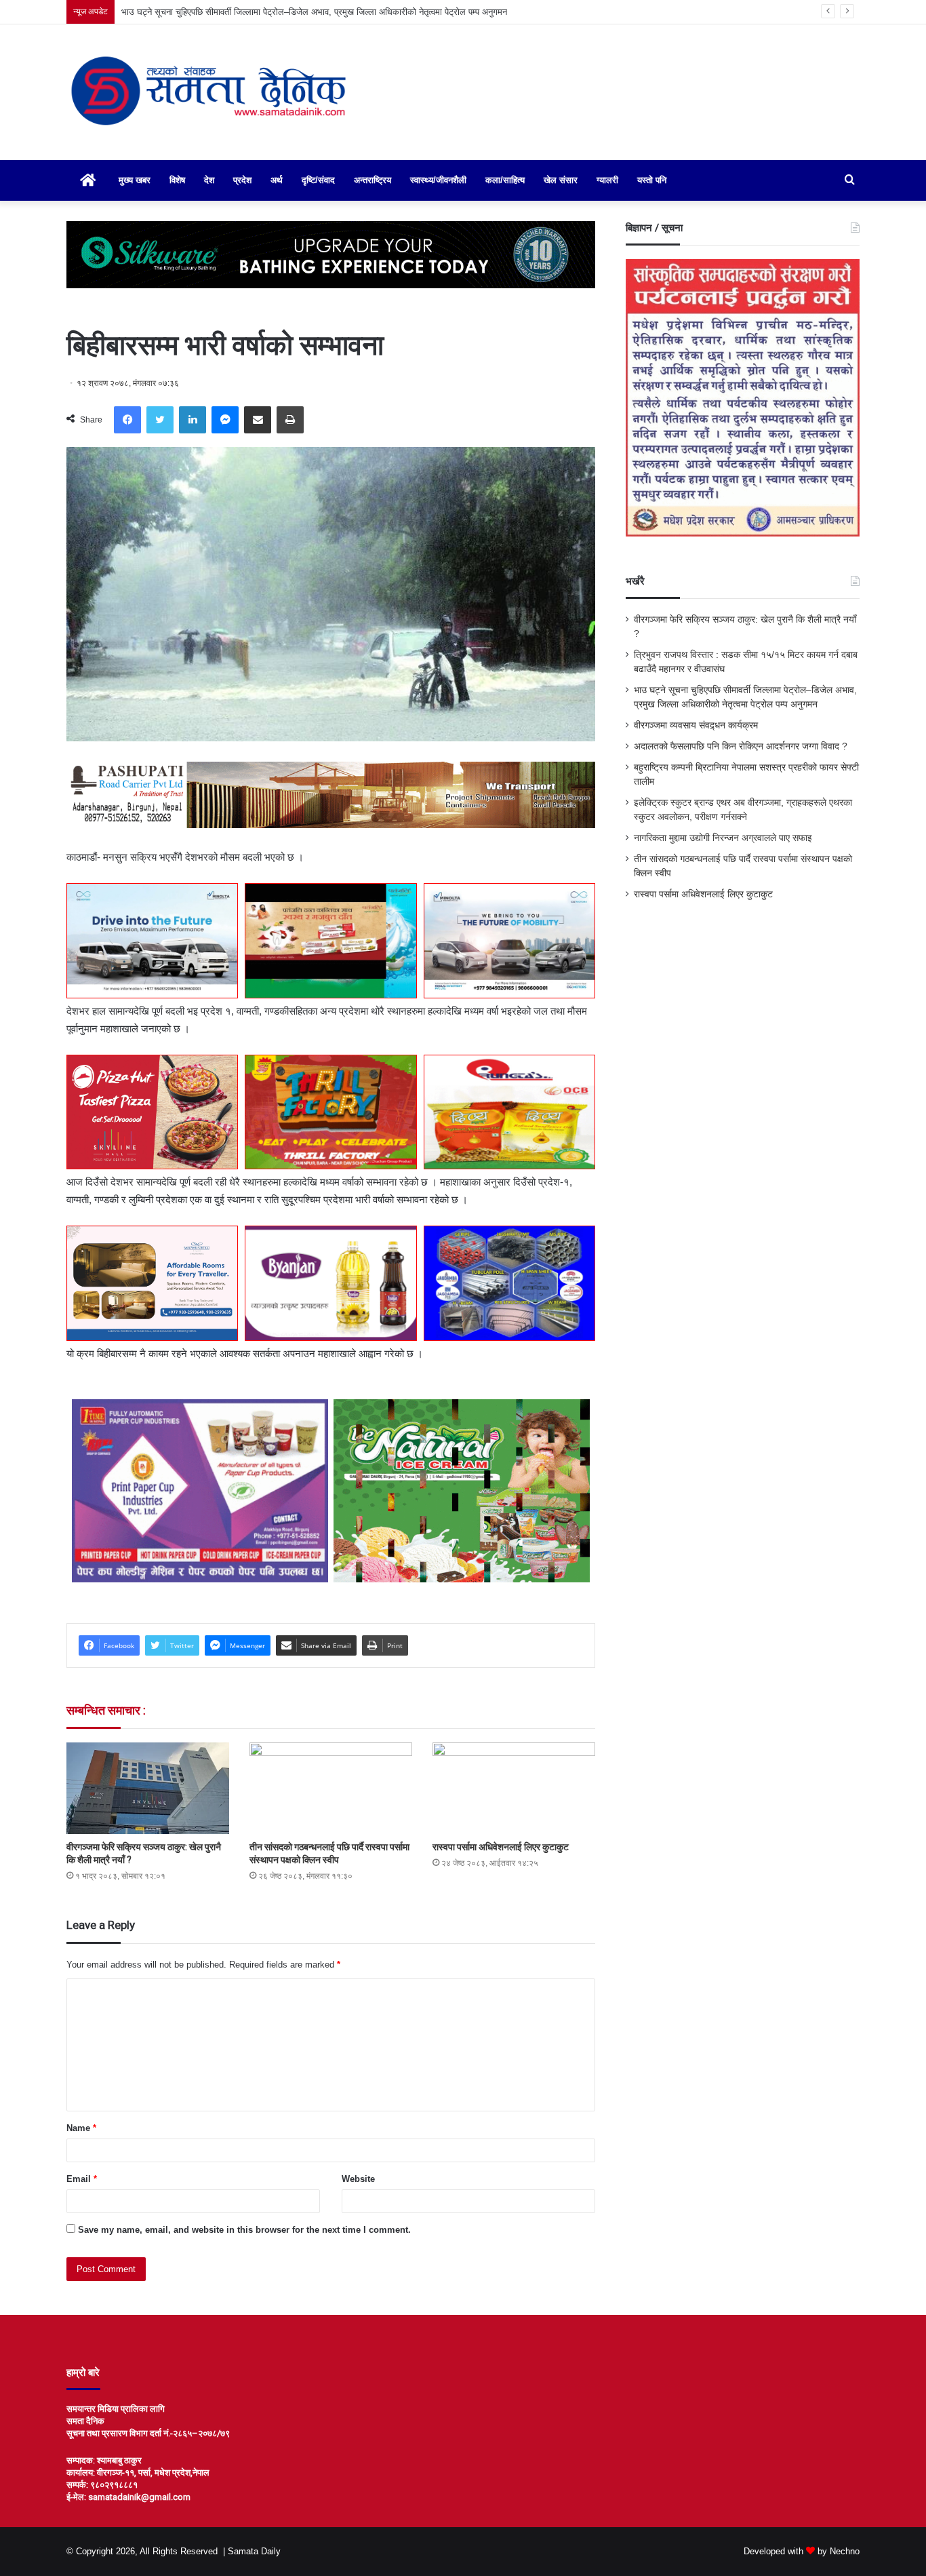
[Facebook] (127, 420)
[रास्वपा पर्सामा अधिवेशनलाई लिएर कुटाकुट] (514, 1788)
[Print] (290, 420)
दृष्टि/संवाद (318, 180)
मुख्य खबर (135, 180)
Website (358, 2179)
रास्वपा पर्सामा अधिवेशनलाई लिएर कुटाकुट (501, 1847)
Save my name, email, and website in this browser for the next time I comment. (244, 2230)
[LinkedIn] (193, 420)
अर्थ (277, 180)
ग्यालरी (607, 180)
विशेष (177, 180)
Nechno (845, 2551)
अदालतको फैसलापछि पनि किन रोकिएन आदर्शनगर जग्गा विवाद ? (741, 746)
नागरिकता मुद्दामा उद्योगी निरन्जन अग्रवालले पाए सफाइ (723, 838)
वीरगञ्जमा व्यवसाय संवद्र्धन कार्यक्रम (696, 725)
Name (81, 2128)
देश (209, 180)
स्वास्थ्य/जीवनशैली (438, 180)
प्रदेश (242, 180)
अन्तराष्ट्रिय (373, 180)
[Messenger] (225, 420)
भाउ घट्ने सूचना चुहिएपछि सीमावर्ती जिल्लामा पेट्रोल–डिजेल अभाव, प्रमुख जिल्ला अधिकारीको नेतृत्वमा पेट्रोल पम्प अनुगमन (314, 12)
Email (82, 2179)
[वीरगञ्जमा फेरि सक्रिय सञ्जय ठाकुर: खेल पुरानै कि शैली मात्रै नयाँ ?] (148, 1788)
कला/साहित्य (505, 180)
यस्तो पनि (652, 180)
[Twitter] (160, 420)
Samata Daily (254, 2551)
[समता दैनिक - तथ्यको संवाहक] (209, 92)
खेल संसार (561, 180)
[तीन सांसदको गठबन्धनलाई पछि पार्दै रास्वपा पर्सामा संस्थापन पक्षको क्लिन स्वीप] (331, 1788)
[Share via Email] (258, 420)
